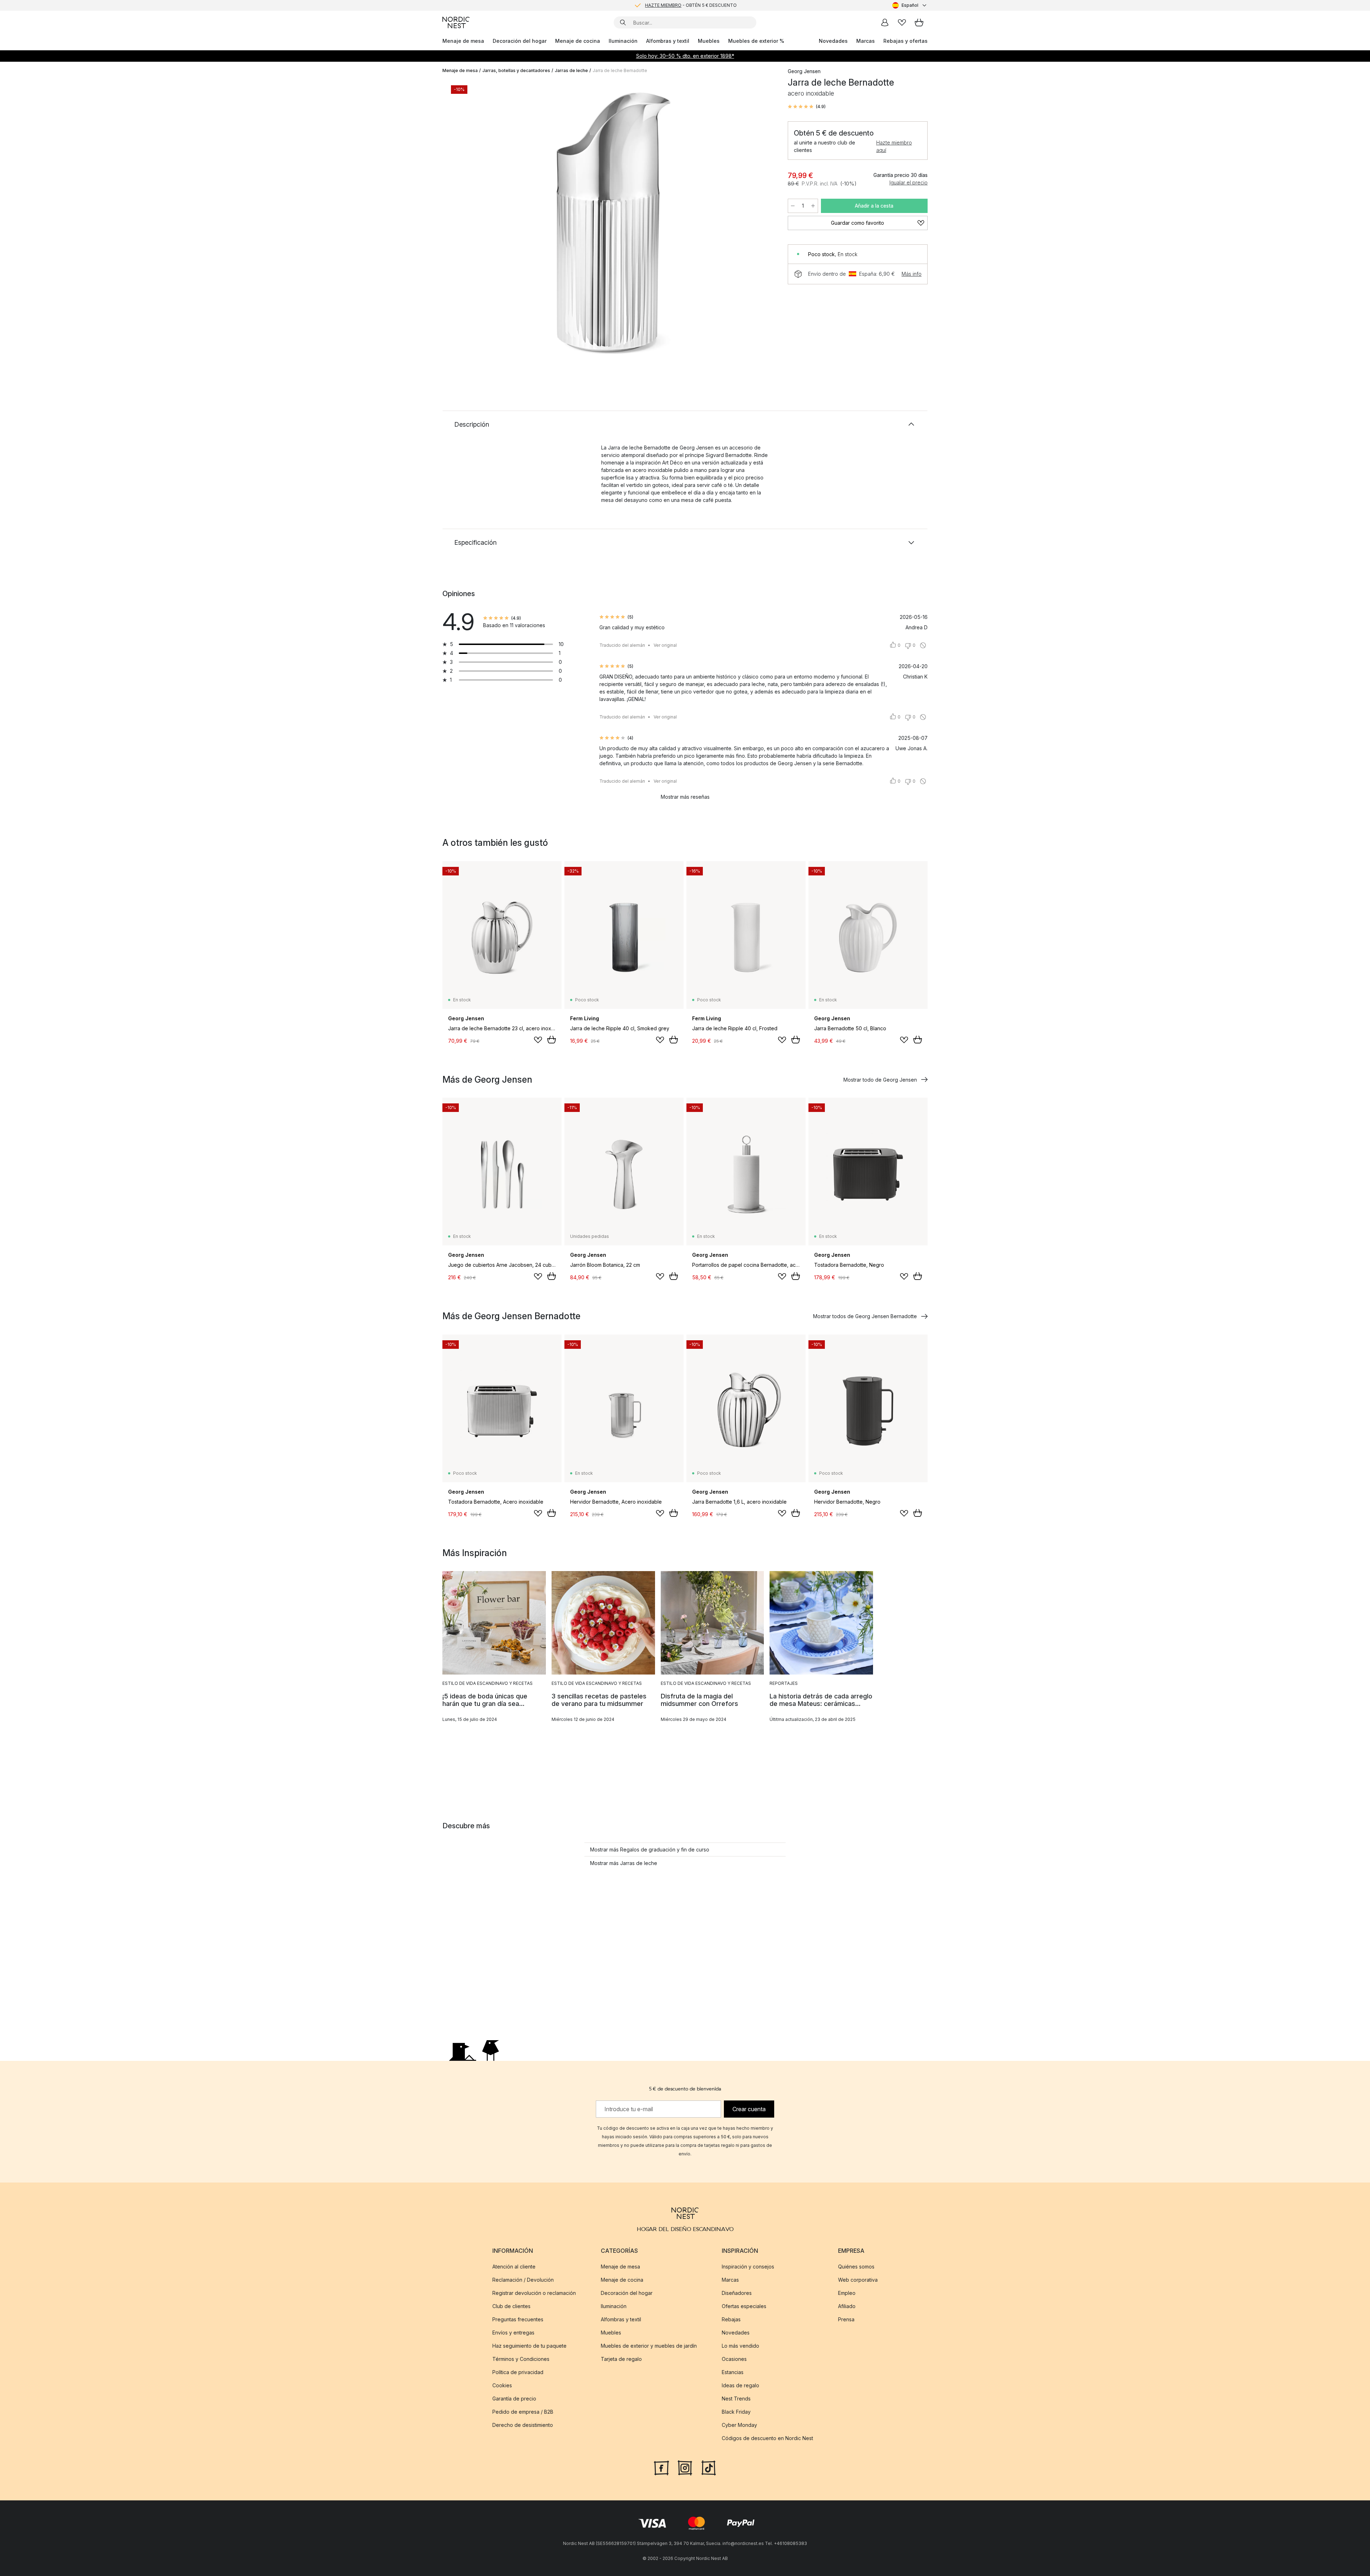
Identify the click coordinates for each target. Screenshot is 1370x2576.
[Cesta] (919, 22)
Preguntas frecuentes (518, 2319)
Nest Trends (736, 2399)
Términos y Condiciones (521, 2359)
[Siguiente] (761, 223)
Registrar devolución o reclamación (534, 2293)
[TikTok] (709, 2467)
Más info (912, 274)
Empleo (847, 2293)
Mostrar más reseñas (685, 797)
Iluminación (623, 41)
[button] (807, 107)
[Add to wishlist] (538, 1040)
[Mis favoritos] (902, 22)
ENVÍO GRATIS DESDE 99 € (691, 5)
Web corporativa (858, 2280)
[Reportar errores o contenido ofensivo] (923, 645)
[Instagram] (685, 2467)
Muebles (709, 41)
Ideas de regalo (740, 2385)
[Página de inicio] (456, 22)
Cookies (502, 2385)
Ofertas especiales (744, 2306)
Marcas (866, 41)
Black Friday (736, 2412)
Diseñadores (737, 2293)
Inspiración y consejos (748, 2267)
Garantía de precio (514, 2399)
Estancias (733, 2372)
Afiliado (847, 2306)
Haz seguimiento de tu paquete (529, 2346)
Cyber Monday (739, 2425)
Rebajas (731, 2319)
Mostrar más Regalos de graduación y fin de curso (650, 1850)
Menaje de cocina (578, 41)
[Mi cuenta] (885, 22)
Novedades (833, 41)
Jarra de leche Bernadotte (620, 70)
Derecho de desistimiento (523, 2425)
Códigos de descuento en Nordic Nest (767, 2438)
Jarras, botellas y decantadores (516, 70)
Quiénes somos (856, 2267)
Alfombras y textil (668, 41)
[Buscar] (623, 22)
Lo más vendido (740, 2346)
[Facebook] (661, 2467)
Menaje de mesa (463, 41)
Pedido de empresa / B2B (523, 2412)
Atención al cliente (514, 2267)
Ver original (665, 645)
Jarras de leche (571, 70)
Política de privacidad (518, 2372)
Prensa (846, 2319)
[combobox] (910, 5)
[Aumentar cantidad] (813, 206)
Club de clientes (511, 2306)
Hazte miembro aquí (894, 146)
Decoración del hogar (520, 41)
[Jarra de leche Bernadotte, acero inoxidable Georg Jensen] (614, 222)
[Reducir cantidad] (793, 206)
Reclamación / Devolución (523, 2280)
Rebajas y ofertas (905, 41)
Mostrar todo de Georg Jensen (880, 1080)
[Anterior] (467, 223)
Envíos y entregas (513, 2333)
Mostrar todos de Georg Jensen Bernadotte (865, 1316)
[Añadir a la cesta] (552, 1040)
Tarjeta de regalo (621, 2359)
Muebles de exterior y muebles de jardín (649, 2346)
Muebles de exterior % (756, 41)
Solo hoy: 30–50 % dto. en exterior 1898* (685, 56)
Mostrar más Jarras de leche (624, 1863)
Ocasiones (734, 2359)
